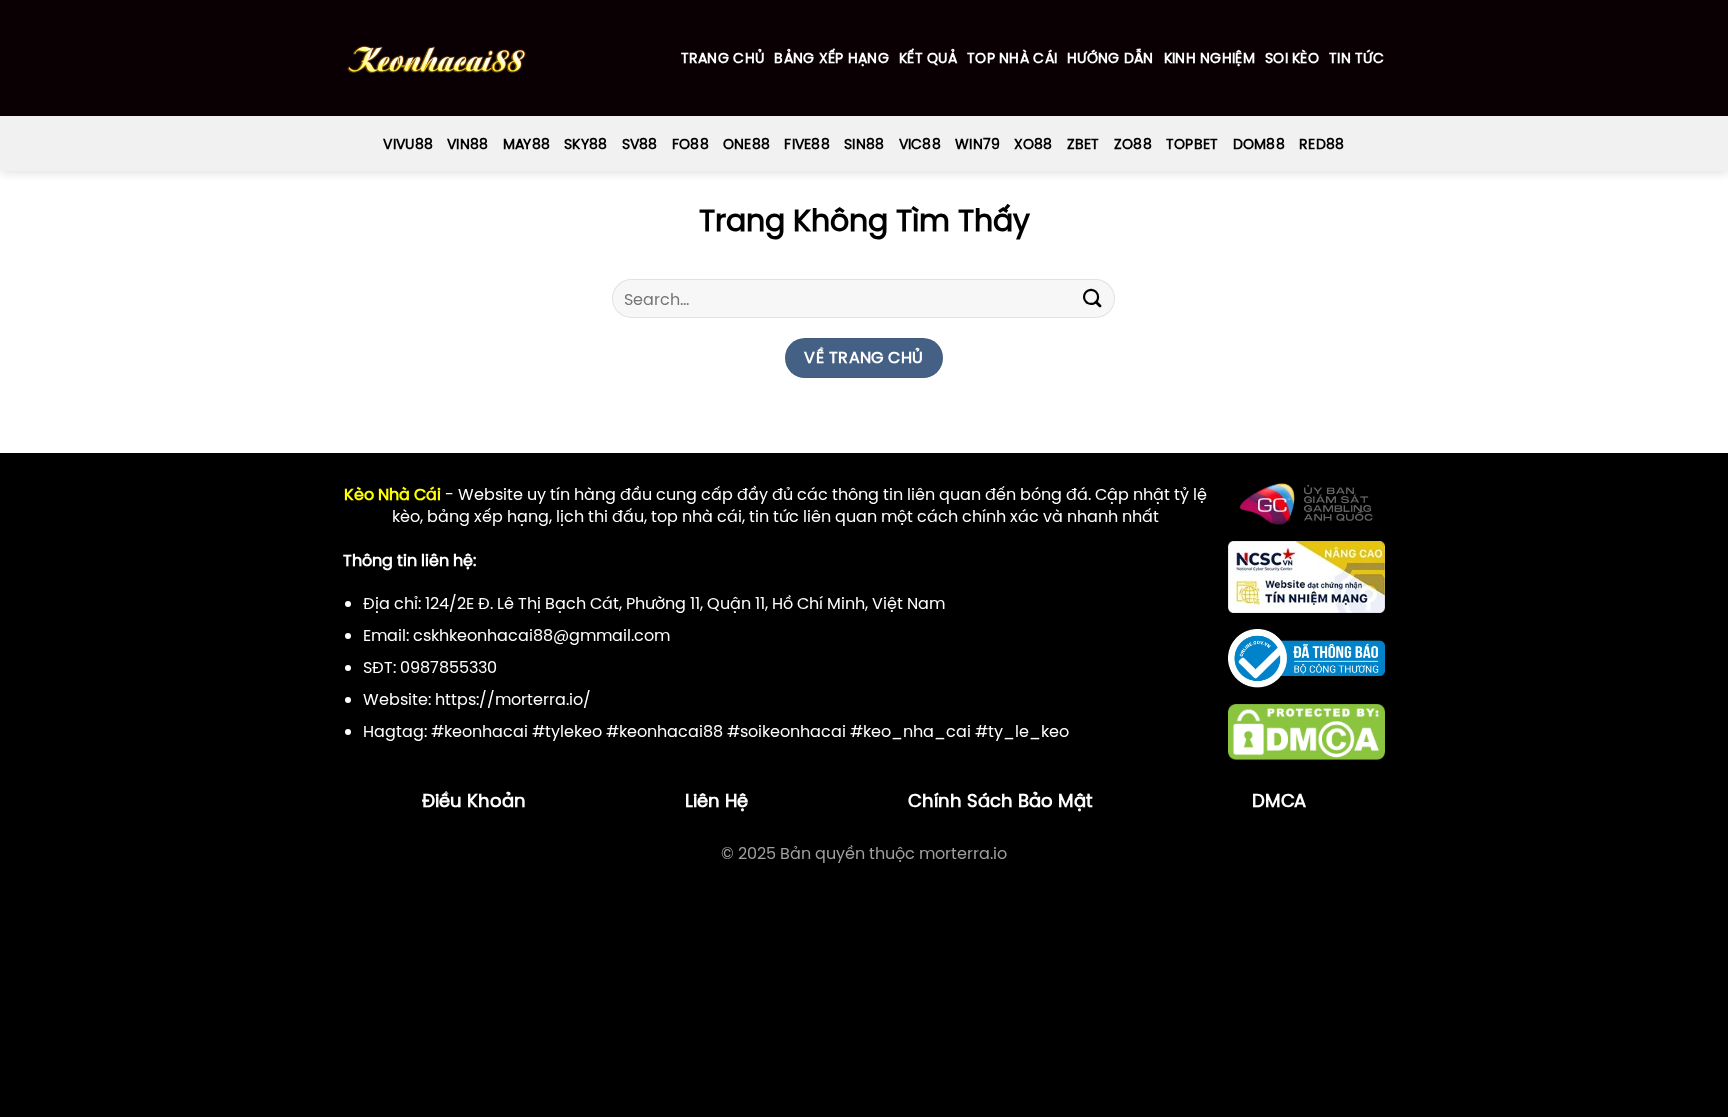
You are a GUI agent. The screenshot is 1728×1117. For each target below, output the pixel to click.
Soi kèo (1292, 58)
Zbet (1083, 144)
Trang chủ (723, 58)
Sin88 (864, 144)
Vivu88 (408, 144)
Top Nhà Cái (1012, 58)
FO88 (690, 144)
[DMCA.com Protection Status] (1306, 731)
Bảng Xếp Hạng (831, 58)
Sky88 (585, 144)
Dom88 (1259, 144)
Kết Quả (928, 58)
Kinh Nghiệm (1209, 58)
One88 (746, 144)
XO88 (1033, 144)
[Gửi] (1092, 298)
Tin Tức (1356, 58)
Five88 (807, 144)
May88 (526, 144)
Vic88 (920, 144)
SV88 (640, 144)
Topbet (1192, 144)
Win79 (977, 144)
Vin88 (467, 144)
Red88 (1321, 144)
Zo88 (1133, 144)
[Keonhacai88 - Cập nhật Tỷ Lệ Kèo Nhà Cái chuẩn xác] (436, 58)
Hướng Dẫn (1110, 58)
